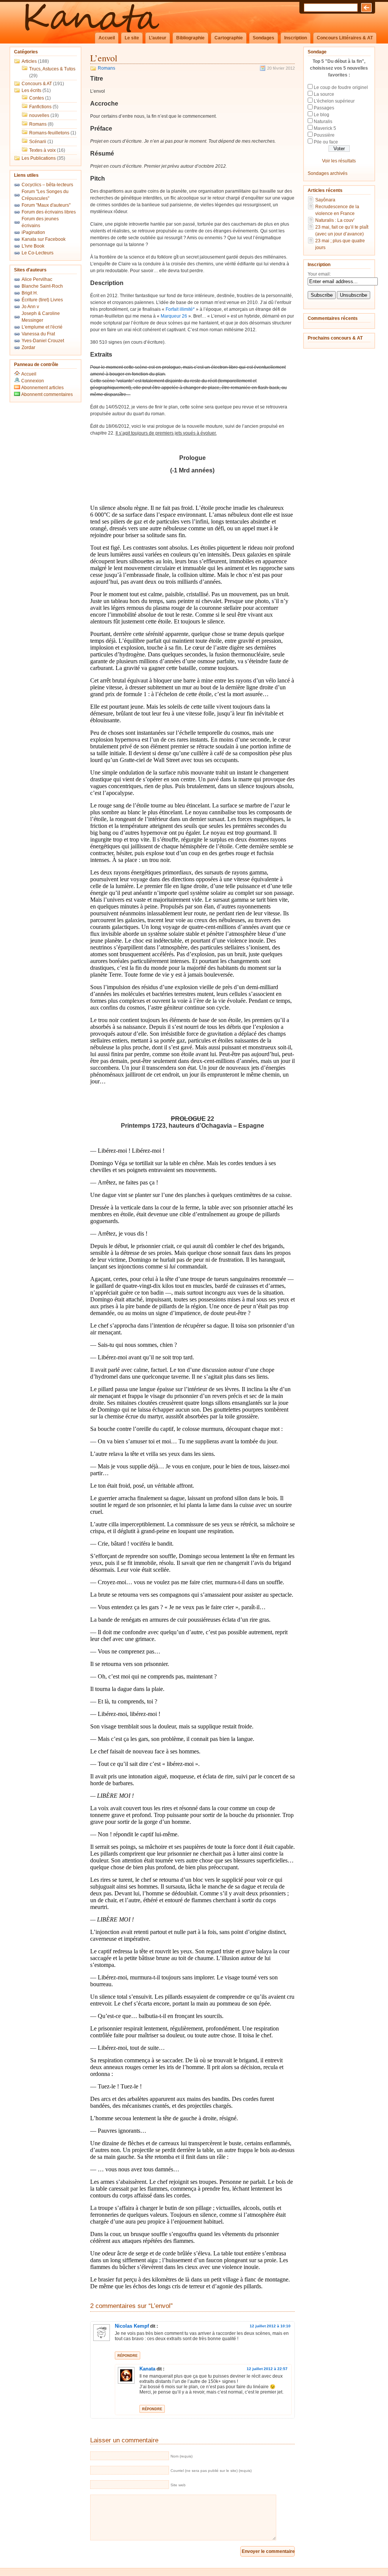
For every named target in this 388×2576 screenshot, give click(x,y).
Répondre (128, 2356)
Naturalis (323, 122)
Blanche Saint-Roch (42, 286)
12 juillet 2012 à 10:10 (270, 2326)
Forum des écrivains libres (49, 212)
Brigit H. (30, 293)
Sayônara (325, 200)
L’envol (104, 58)
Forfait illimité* (180, 309)
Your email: (319, 274)
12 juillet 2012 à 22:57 (267, 2369)
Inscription (296, 38)
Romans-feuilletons (49, 133)
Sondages (264, 38)
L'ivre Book (33, 246)
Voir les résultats (339, 161)
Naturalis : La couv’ (335, 220)
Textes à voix (42, 150)
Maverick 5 (325, 128)
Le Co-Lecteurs (38, 253)
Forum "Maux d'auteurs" (46, 205)
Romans (38, 124)
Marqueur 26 (174, 316)
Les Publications (39, 158)
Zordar (28, 348)
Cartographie (229, 38)
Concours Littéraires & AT (345, 38)
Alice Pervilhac (37, 279)
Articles (29, 61)
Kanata (147, 2369)
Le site (132, 38)
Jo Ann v (30, 307)
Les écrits (31, 90)
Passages (324, 108)
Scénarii (38, 142)
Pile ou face (326, 142)
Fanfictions (40, 107)
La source (324, 94)
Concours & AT (37, 84)
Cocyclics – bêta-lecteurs (47, 185)
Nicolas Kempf (132, 2326)
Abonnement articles (42, 388)
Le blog (322, 115)
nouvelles (39, 115)
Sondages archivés (328, 173)
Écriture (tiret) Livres (42, 300)
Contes (37, 98)
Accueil (107, 38)
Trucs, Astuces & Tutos (52, 69)
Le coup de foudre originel (341, 87)
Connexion (33, 381)
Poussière (324, 135)
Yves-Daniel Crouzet (43, 341)
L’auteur (158, 38)
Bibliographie (190, 38)
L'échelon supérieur (334, 101)
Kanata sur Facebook (44, 239)
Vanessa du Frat (38, 334)
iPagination (33, 232)
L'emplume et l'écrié (42, 327)
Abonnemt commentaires (46, 394)
